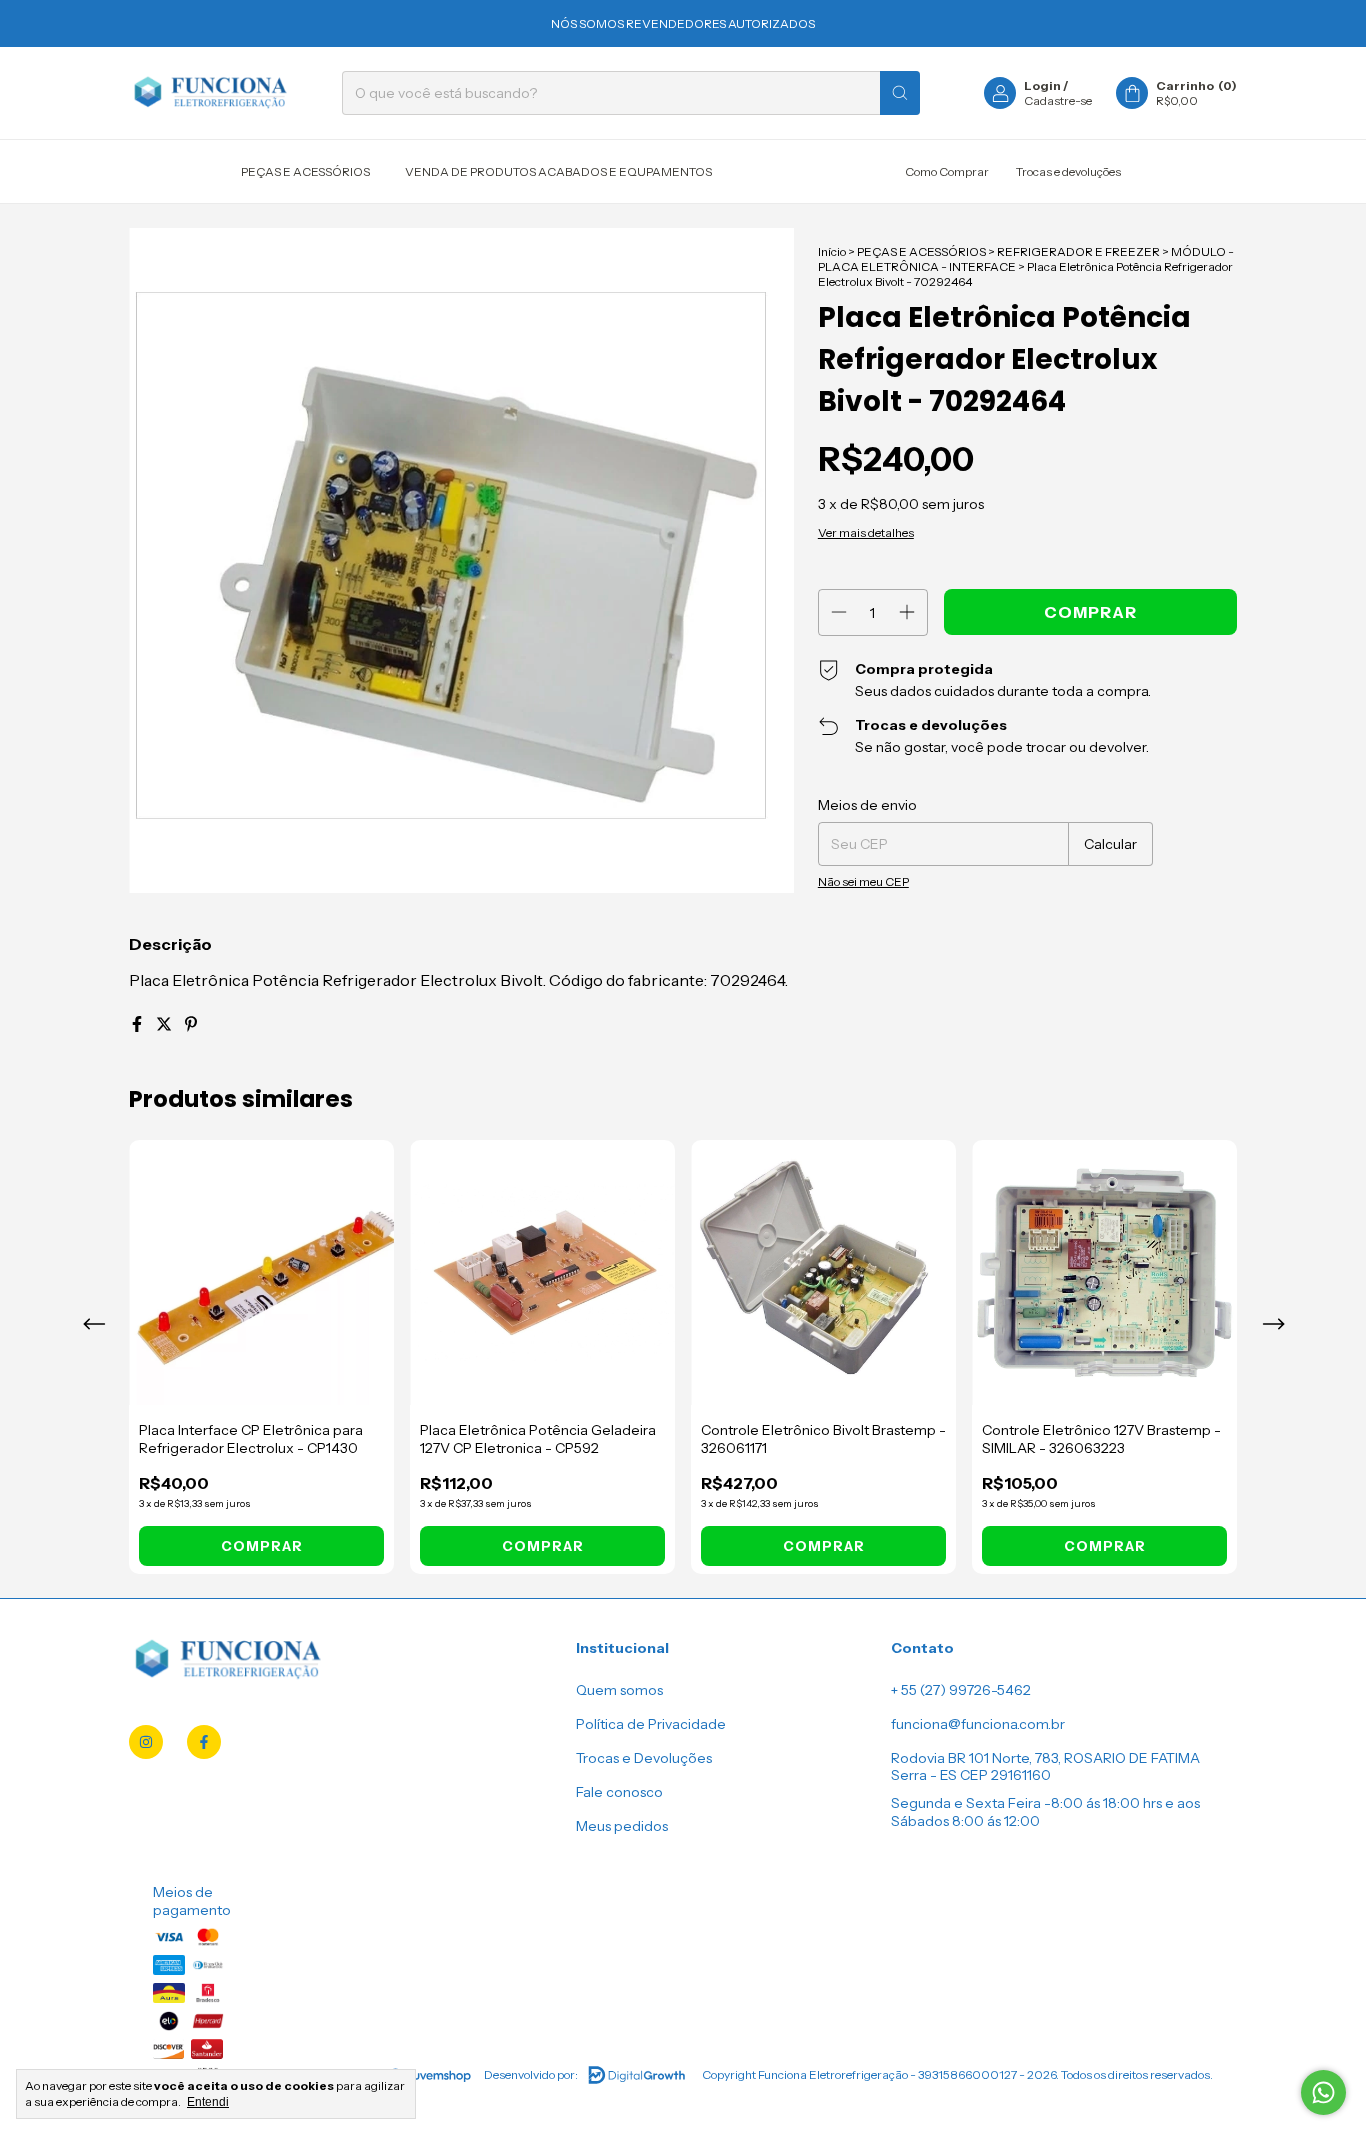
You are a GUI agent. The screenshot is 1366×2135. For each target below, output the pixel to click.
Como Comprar (947, 171)
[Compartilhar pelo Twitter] (165, 1024)
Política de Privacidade (651, 1724)
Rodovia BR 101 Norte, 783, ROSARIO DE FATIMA (1045, 1758)
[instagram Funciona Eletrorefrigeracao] (146, 1742)
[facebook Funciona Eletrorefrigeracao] (204, 1742)
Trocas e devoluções (1068, 171)
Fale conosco (619, 1792)
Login (1042, 85)
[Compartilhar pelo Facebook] (138, 1024)
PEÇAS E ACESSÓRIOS (305, 171)
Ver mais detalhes (866, 532)
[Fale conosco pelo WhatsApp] (1323, 2092)
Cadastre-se (1058, 100)
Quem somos (619, 1690)
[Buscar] (900, 93)
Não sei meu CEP (863, 881)
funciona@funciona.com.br (978, 1724)
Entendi (208, 2102)
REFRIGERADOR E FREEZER (1078, 251)
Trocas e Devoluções (644, 1758)
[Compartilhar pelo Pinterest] (191, 1024)
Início (832, 251)
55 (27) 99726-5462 (966, 1690)
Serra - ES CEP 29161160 (971, 1775)
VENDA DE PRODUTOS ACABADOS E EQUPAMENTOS (558, 171)
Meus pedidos (622, 1826)
